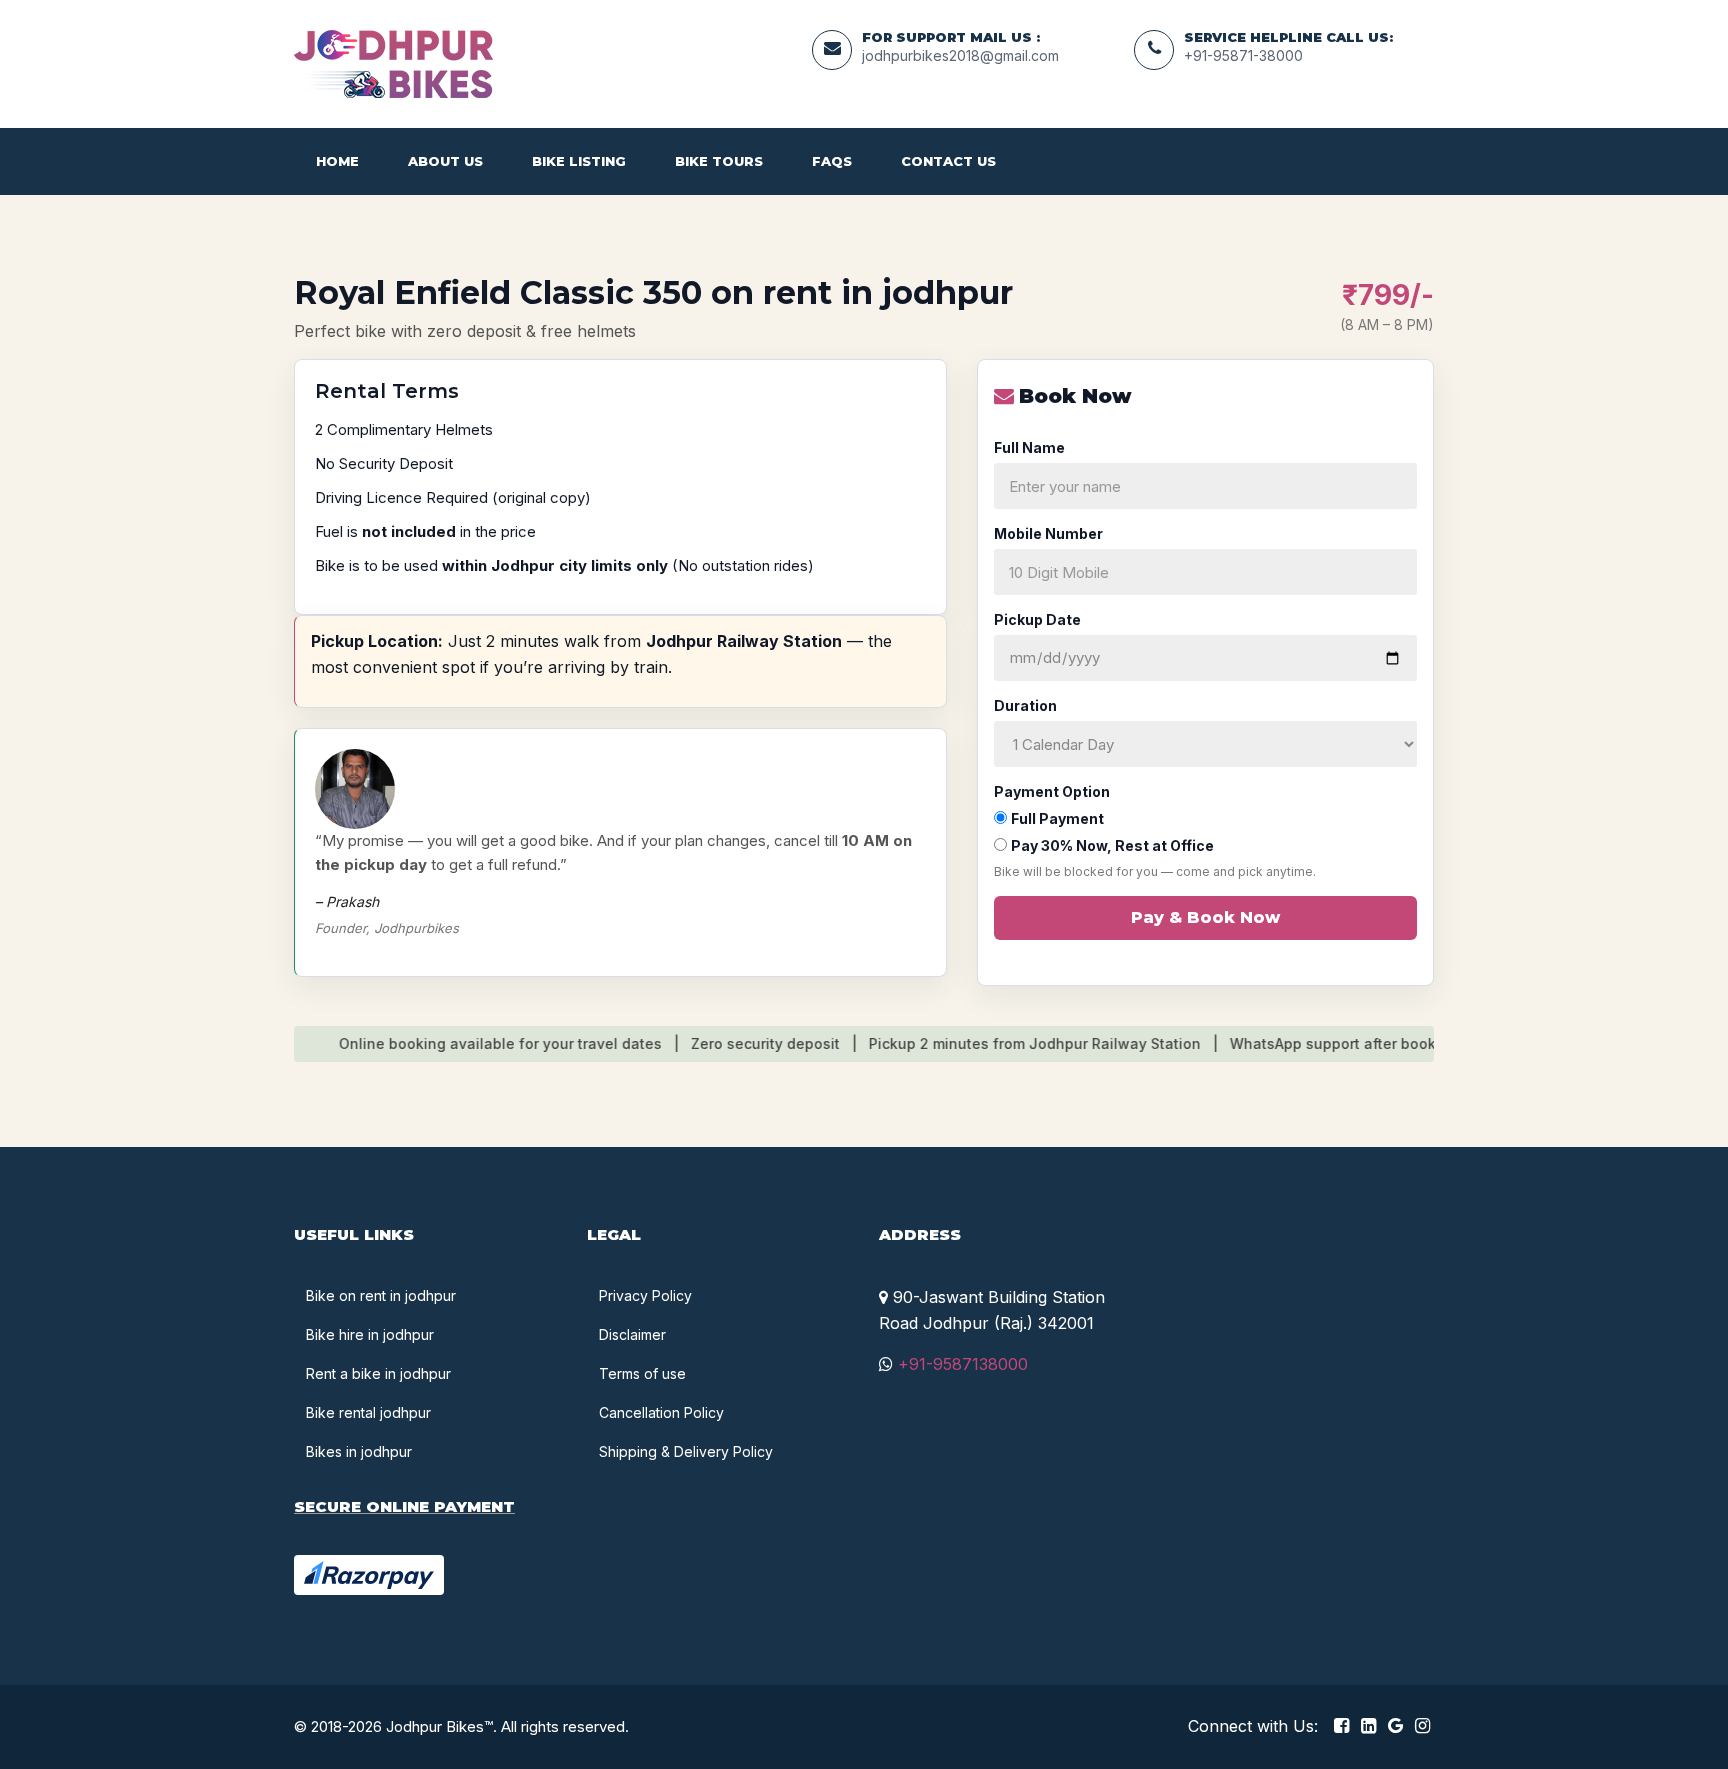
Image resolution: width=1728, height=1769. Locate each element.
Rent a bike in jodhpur (378, 1373)
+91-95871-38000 (1243, 55)
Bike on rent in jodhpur (381, 1295)
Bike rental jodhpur (368, 1412)
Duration (1025, 705)
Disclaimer (632, 1334)
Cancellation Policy (661, 1412)
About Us (445, 161)
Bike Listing (579, 161)
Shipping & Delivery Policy (686, 1451)
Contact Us (948, 161)
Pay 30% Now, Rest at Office (1112, 845)
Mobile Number (1048, 533)
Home (337, 161)
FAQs (832, 161)
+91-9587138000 (960, 1364)
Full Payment (1057, 818)
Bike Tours (719, 161)
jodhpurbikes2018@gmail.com (960, 55)
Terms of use (642, 1373)
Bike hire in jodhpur (370, 1334)
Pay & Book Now (1205, 917)
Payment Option (1052, 791)
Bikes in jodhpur (359, 1451)
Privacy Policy (645, 1295)
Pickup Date (1037, 619)
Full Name (1029, 447)
